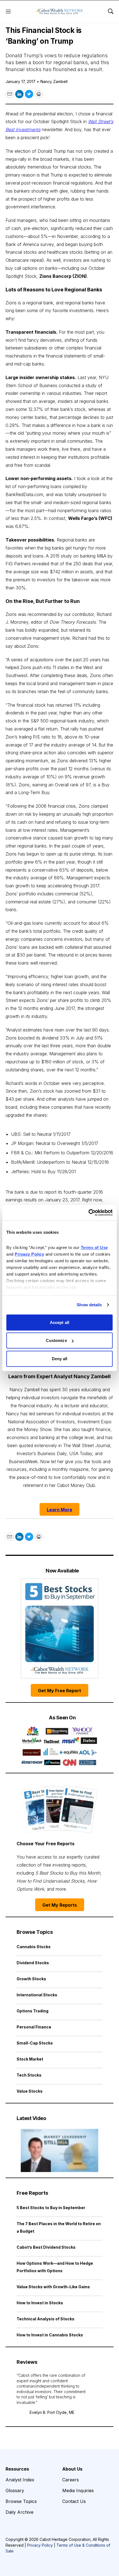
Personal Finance (34, 2027)
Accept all (59, 1322)
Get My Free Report (59, 1691)
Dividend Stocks (33, 1963)
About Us (72, 2469)
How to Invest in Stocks (40, 2303)
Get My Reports (60, 1905)
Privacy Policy (40, 2545)
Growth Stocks (31, 1979)
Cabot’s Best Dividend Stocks (46, 2247)
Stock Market (30, 2059)
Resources (17, 2469)
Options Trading (33, 2011)
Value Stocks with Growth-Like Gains (53, 2287)
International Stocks (37, 1995)
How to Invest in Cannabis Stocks (50, 2335)
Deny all (60, 1358)
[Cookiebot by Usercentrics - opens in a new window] (88, 1213)
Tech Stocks (29, 2075)
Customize (56, 1340)
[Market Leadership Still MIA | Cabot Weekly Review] (59, 2150)
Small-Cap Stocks (35, 2043)
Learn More (59, 1510)
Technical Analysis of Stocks (46, 2319)
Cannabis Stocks (34, 1947)
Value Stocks (30, 2091)
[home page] (59, 11)
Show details (89, 1305)
